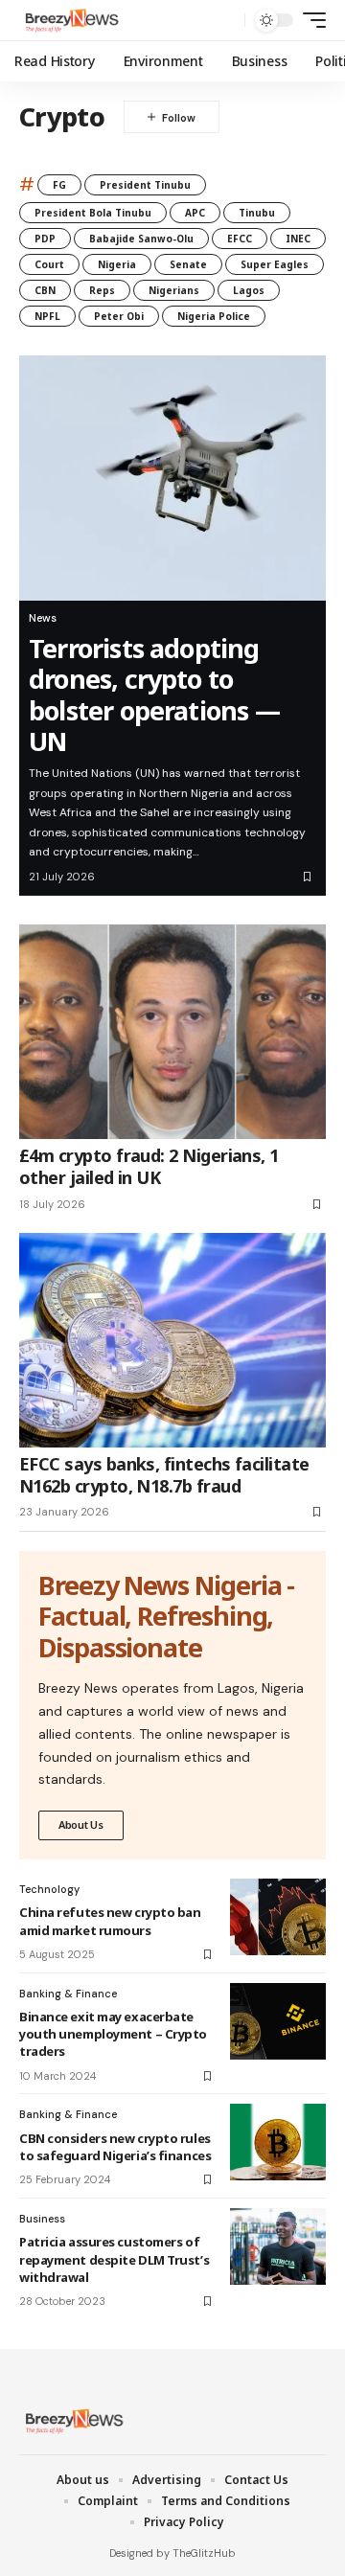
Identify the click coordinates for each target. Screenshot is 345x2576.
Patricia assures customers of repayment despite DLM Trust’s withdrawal (114, 2259)
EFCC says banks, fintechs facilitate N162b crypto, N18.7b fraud (164, 1475)
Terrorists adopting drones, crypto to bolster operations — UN (154, 695)
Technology (49, 1889)
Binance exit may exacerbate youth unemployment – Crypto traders (113, 2034)
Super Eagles (275, 264)
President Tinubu (145, 185)
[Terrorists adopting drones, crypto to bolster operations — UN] (172, 478)
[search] (226, 21)
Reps (102, 290)
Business (42, 2219)
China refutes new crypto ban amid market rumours (110, 1921)
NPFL (47, 316)
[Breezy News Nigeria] (70, 20)
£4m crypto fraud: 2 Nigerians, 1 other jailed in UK (149, 1166)
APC (195, 213)
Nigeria (117, 264)
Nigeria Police (214, 316)
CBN (45, 290)
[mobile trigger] (310, 20)
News (43, 618)
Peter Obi (119, 316)
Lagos (249, 290)
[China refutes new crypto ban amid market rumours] (278, 1917)
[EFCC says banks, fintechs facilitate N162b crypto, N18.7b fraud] (172, 1340)
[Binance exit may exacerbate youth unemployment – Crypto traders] (278, 2021)
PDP (45, 239)
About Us (81, 1824)
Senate (188, 264)
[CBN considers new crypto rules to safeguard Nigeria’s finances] (278, 2142)
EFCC (240, 239)
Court (49, 264)
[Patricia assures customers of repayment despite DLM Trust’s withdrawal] (278, 2246)
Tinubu (257, 213)
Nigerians (174, 290)
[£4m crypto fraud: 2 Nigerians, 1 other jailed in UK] (172, 1032)
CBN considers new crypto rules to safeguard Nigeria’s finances (115, 2147)
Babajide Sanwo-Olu (141, 239)
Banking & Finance (68, 1994)
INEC (298, 239)
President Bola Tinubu (93, 213)
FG (59, 185)
